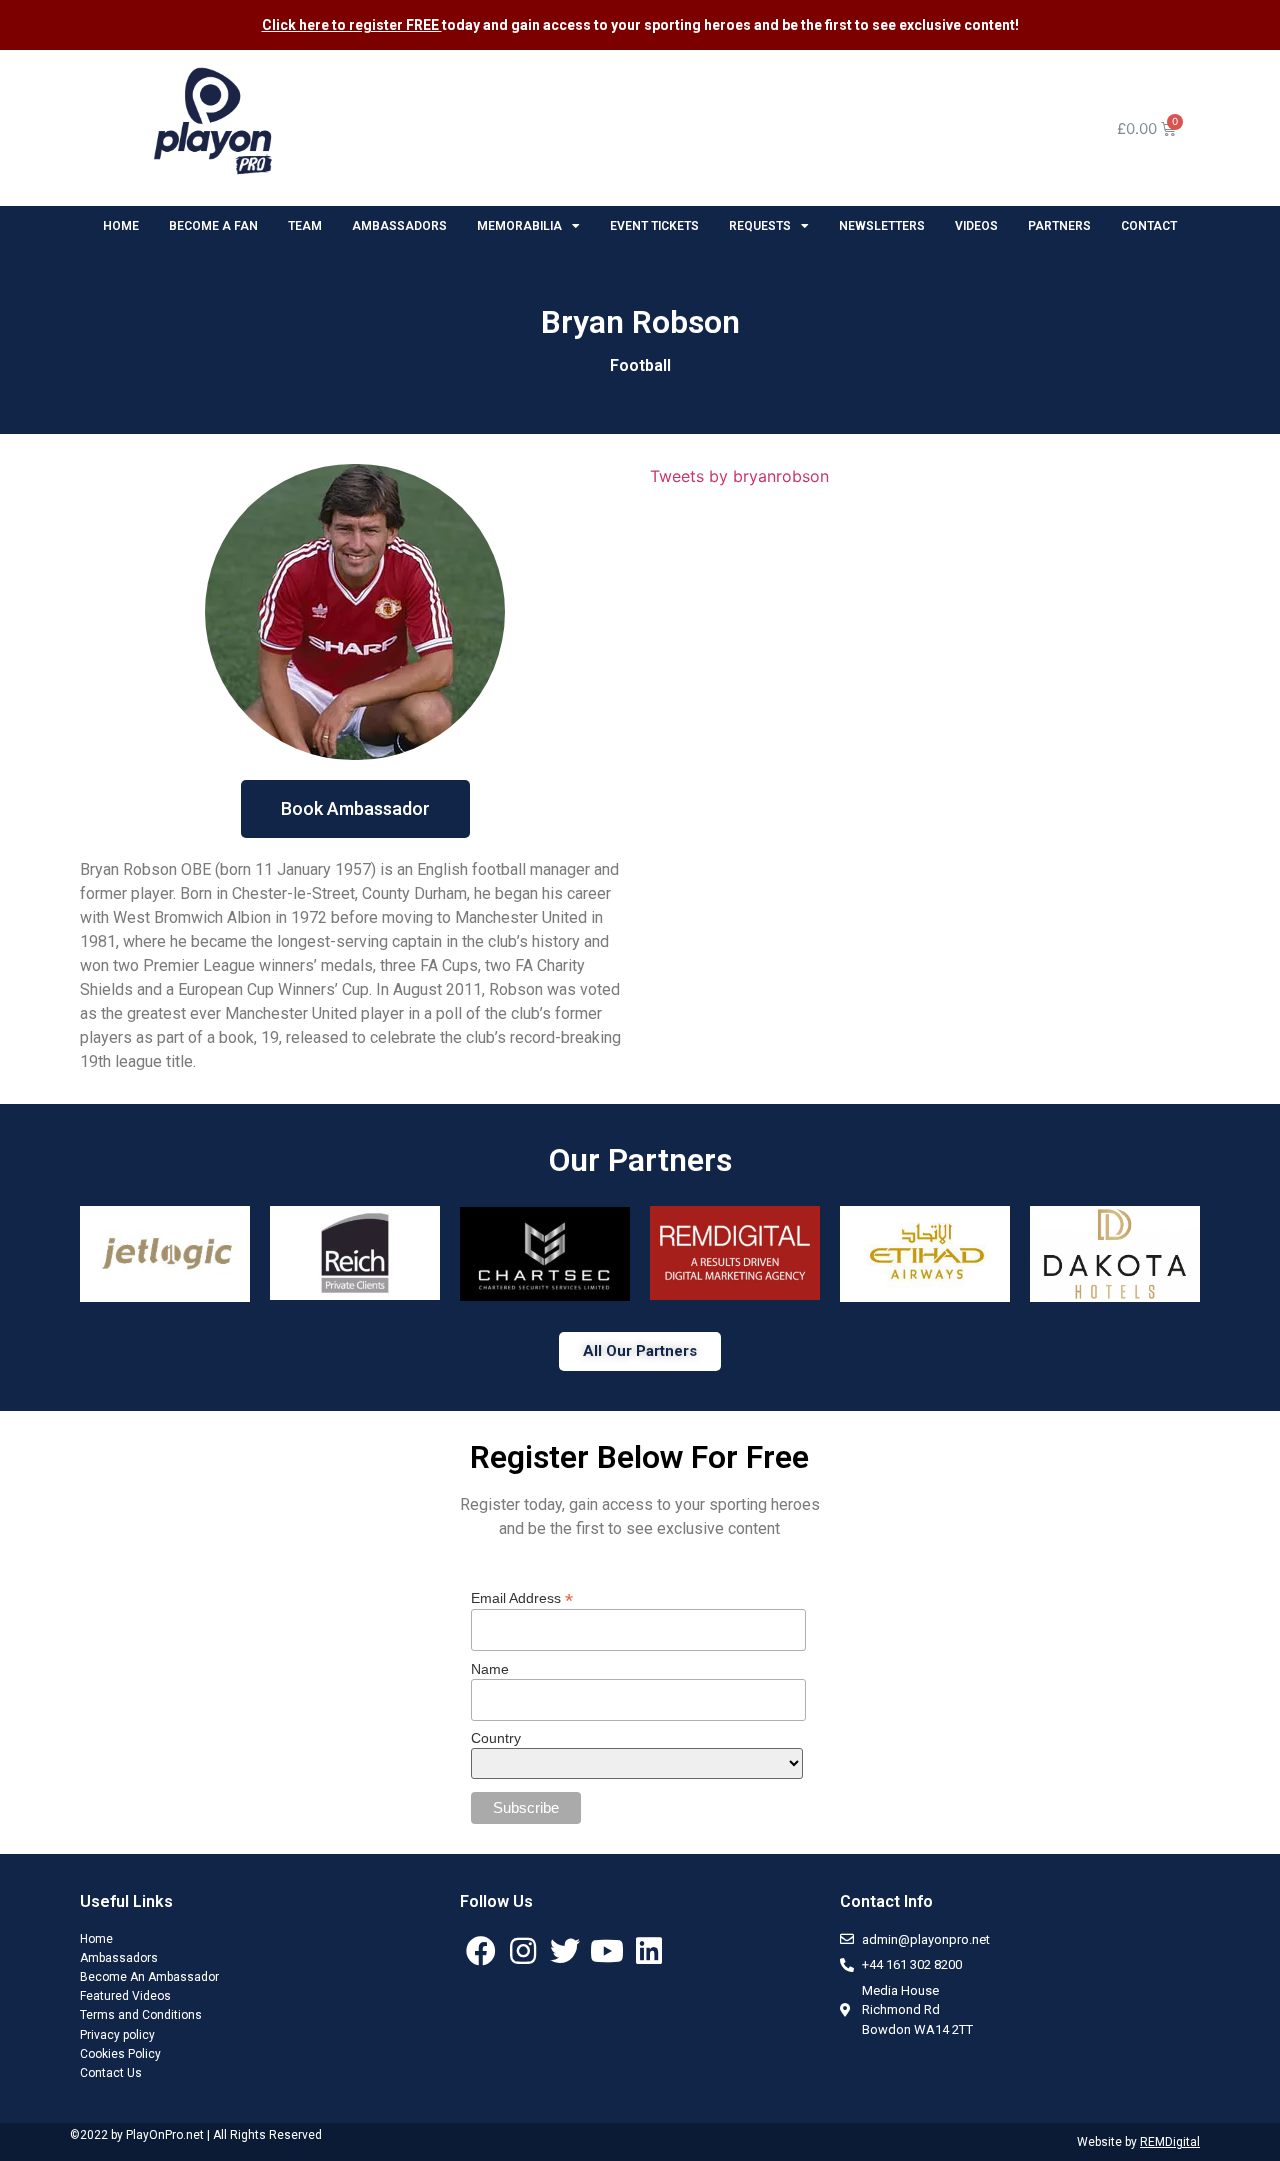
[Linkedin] (649, 1951)
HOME (121, 226)
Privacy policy (117, 2035)
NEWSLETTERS (882, 226)
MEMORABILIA (519, 226)
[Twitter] (565, 1951)
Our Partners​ (640, 1160)
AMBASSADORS (399, 226)
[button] (355, 809)
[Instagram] (523, 1951)
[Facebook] (481, 1951)
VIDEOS (976, 226)
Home (96, 1939)
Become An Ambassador (149, 1977)
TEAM (305, 226)
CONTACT (1149, 226)
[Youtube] (607, 1951)
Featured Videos (125, 1996)
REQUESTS (760, 226)
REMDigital (1170, 2142)
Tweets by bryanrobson (739, 476)
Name (490, 1669)
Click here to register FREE (352, 25)
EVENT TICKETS (654, 226)
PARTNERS (1059, 226)
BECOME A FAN (213, 226)
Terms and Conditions (141, 2015)
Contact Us (111, 2073)
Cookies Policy (120, 2054)
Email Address (522, 1597)
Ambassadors (119, 1958)
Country (496, 1738)
